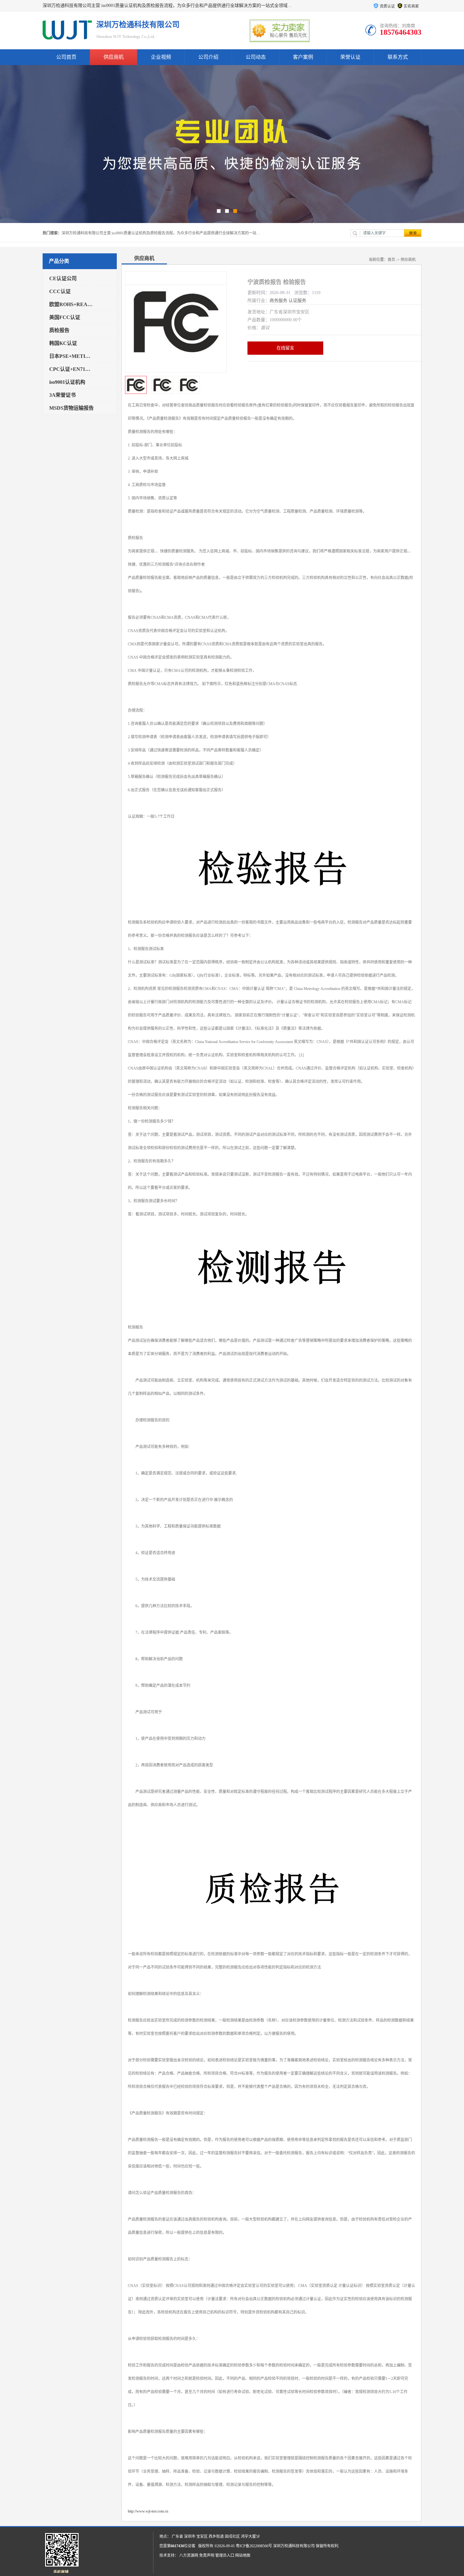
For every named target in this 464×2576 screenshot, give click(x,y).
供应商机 (114, 57)
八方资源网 (189, 2555)
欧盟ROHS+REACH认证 (72, 304)
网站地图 (243, 2555)
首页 (391, 260)
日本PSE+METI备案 (72, 356)
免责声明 (207, 2555)
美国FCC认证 (65, 317)
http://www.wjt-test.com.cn (148, 2511)
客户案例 (303, 57)
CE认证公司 (63, 278)
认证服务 (297, 301)
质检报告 (59, 330)
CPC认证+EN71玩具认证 (72, 369)
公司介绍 (208, 57)
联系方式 (398, 57)
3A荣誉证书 (62, 395)
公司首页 (66, 57)
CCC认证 (60, 291)
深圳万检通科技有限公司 (294, 2546)
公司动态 (256, 57)
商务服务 (278, 301)
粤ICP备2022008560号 (254, 2546)
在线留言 (285, 348)
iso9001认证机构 (67, 382)
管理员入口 (225, 2555)
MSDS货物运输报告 (71, 408)
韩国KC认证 (63, 343)
